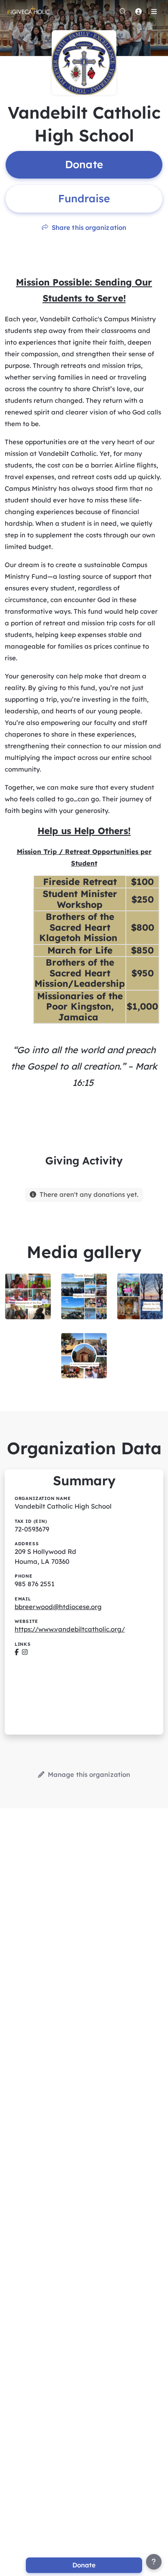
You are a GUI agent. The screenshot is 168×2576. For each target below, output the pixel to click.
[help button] (154, 2562)
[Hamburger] (154, 11)
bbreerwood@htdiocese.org (58, 1607)
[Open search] (123, 11)
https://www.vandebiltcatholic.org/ (70, 1629)
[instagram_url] (25, 1652)
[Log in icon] (138, 11)
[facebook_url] (17, 1652)
